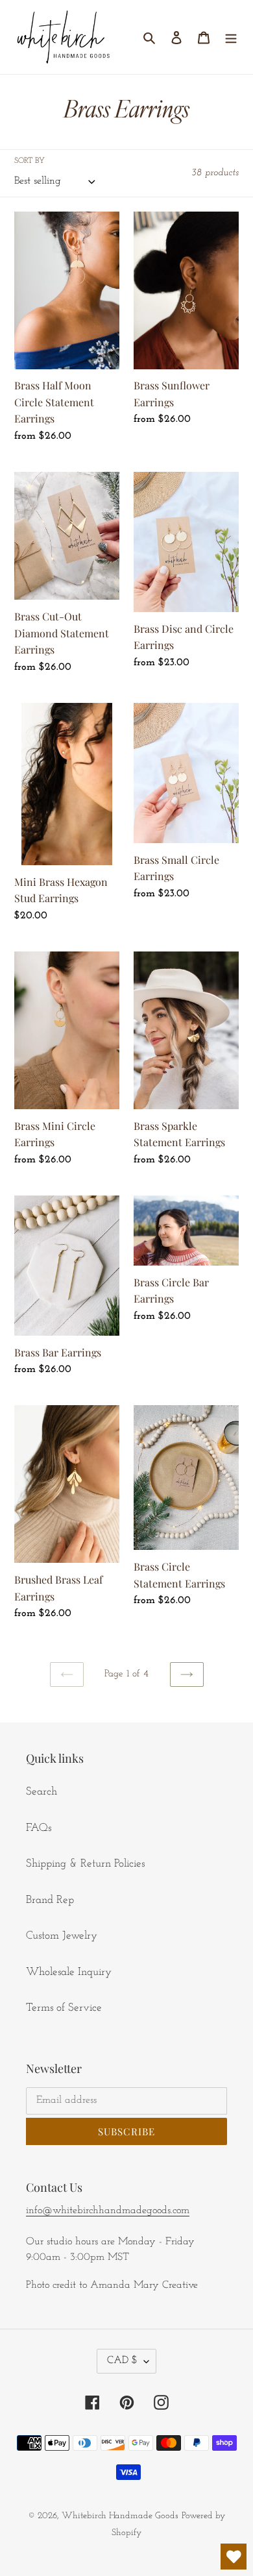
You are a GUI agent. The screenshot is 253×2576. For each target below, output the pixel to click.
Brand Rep (50, 1900)
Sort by (30, 161)
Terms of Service (64, 2008)
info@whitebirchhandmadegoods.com (108, 2211)
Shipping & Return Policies (85, 1864)
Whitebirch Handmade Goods (120, 2516)
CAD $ (122, 2361)
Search (42, 1792)
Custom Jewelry (62, 1936)
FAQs (39, 1828)
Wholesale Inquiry (69, 1972)
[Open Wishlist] (234, 2557)
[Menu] (231, 37)
